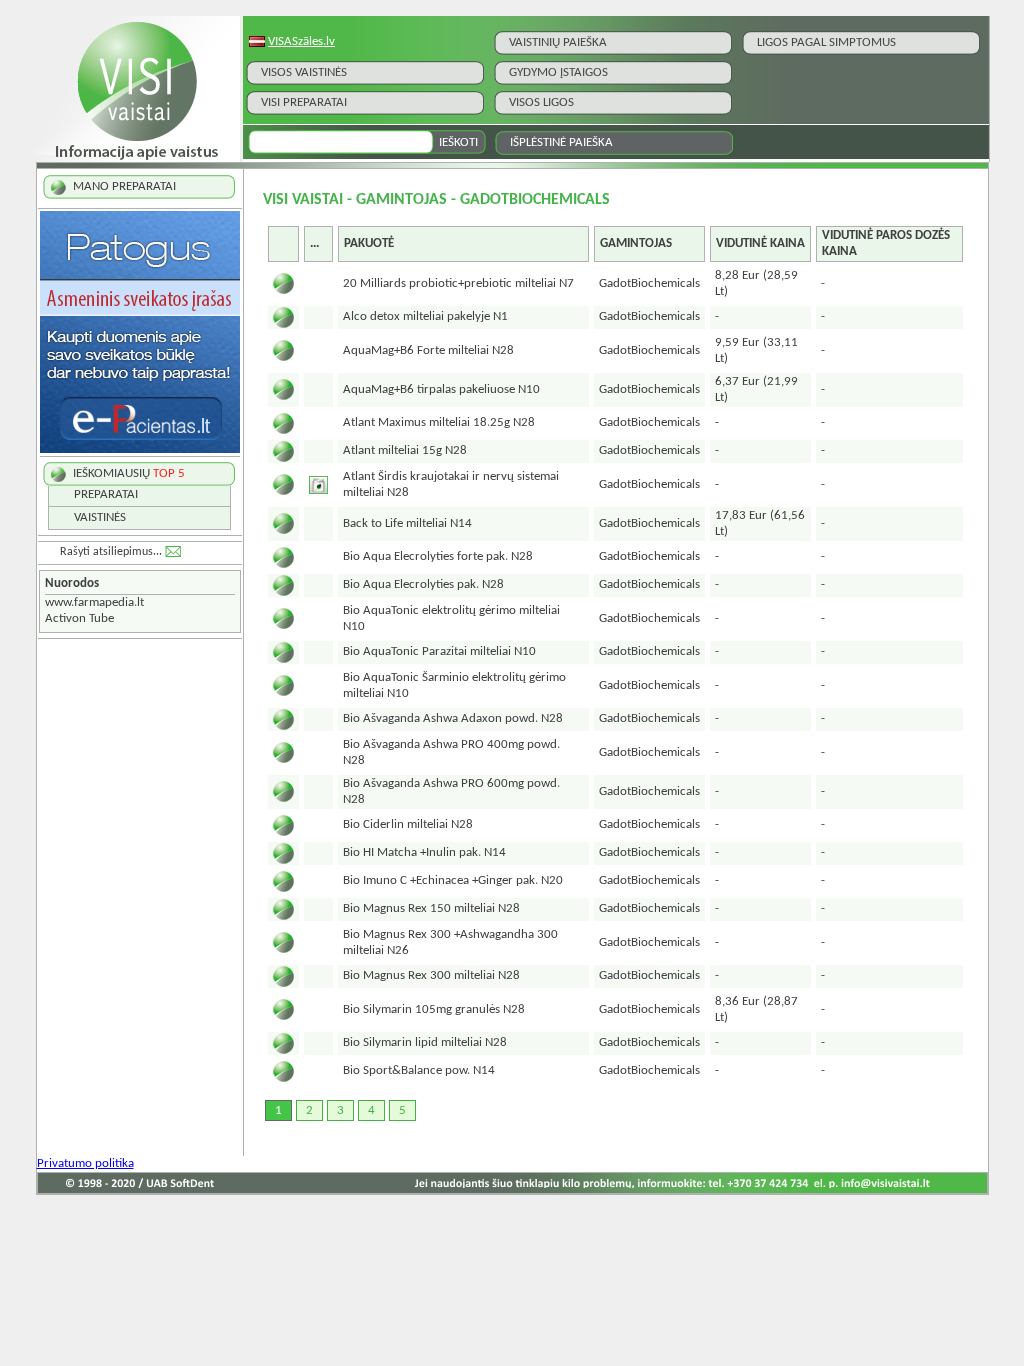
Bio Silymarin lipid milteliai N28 (425, 1042)
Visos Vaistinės (304, 72)
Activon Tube (79, 618)
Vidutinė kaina (760, 243)
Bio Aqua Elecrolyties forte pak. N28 (438, 556)
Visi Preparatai (304, 102)
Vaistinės (100, 517)
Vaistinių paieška (558, 42)
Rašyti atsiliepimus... (111, 552)
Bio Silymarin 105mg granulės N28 (434, 1009)
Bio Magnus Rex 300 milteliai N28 (431, 975)
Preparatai (106, 494)
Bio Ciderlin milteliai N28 (408, 824)
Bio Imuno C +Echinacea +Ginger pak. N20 (453, 880)
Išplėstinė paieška (561, 142)
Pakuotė (369, 243)
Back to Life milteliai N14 (407, 523)
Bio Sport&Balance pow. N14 (419, 1070)
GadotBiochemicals (649, 283)
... (314, 243)
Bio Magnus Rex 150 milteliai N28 (431, 908)
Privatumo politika (85, 1163)
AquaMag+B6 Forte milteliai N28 (428, 350)
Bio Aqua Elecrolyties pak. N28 (423, 584)
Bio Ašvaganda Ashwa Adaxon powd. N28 (453, 718)
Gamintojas (636, 243)
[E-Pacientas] (140, 449)
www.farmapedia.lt (94, 602)
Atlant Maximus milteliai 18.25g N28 (439, 422)
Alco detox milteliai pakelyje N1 (425, 316)
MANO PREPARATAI (124, 186)
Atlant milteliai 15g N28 (405, 450)
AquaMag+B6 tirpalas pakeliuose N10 (441, 389)
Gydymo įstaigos (558, 72)
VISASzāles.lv (301, 41)
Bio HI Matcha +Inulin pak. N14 (424, 852)
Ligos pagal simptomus (826, 42)
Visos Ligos (541, 102)
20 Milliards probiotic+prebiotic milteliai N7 (458, 283)
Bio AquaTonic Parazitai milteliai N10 (439, 651)
